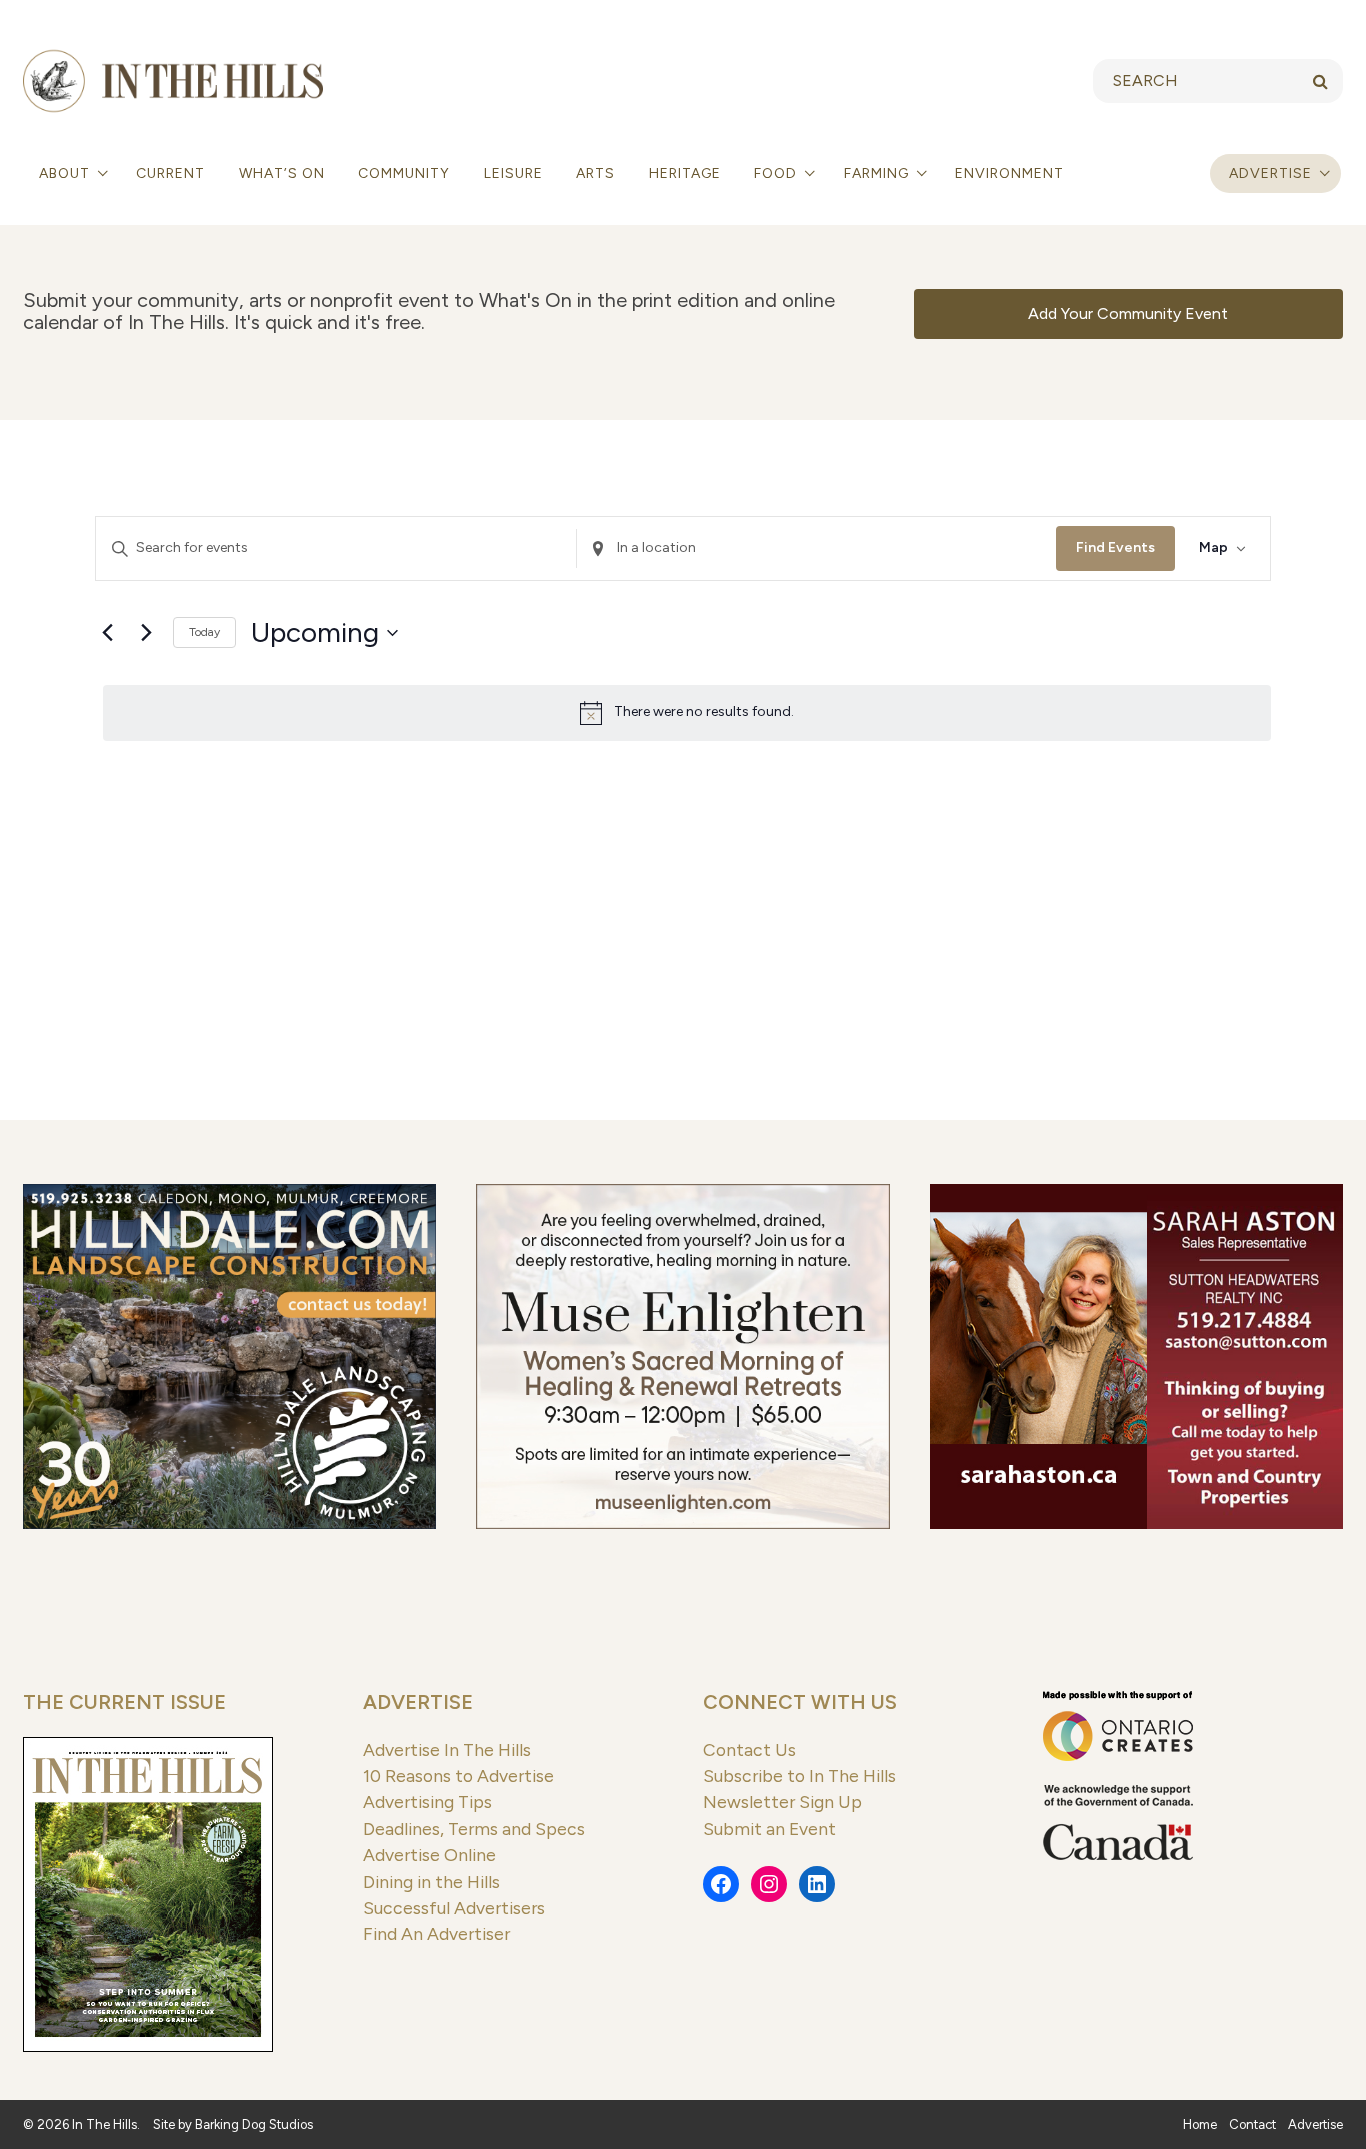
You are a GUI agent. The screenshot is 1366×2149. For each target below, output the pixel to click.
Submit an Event (769, 1828)
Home (1200, 2124)
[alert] (687, 713)
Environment (1009, 173)
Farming (878, 173)
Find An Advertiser (436, 1933)
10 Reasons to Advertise (458, 1775)
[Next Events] (146, 633)
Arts (595, 173)
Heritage (685, 173)
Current (170, 173)
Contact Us (749, 1749)
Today (204, 632)
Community (404, 173)
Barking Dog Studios (254, 2124)
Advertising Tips (427, 1801)
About (66, 173)
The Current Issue (124, 1702)
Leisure (513, 173)
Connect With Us (800, 1702)
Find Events (1115, 547)
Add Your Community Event (1128, 313)
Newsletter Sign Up (782, 1801)
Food (777, 173)
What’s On (282, 173)
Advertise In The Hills (447, 1749)
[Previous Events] (107, 633)
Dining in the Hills (431, 1881)
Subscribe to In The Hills (799, 1775)
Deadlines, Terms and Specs (474, 1828)
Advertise (1270, 173)
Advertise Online (429, 1854)
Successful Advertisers (454, 1907)
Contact (1252, 2124)
